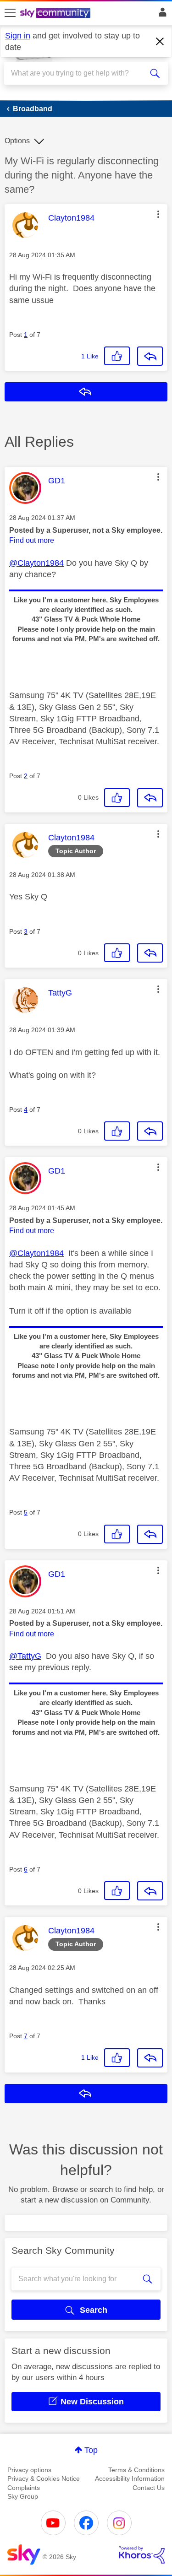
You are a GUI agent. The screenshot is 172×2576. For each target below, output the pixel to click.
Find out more (32, 540)
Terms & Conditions (136, 2470)
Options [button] (17, 141)
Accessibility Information (130, 2479)
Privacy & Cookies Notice (44, 2479)
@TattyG (25, 1656)
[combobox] (78, 73)
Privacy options (29, 2470)
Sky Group (23, 2496)
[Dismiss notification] (160, 42)
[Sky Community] (56, 14)
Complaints (24, 2488)
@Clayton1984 (36, 563)
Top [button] (91, 2450)
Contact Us (149, 2488)
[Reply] (150, 356)
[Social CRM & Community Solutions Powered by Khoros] (142, 2555)
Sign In (161, 15)
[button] (158, 214)
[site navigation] (10, 13)
